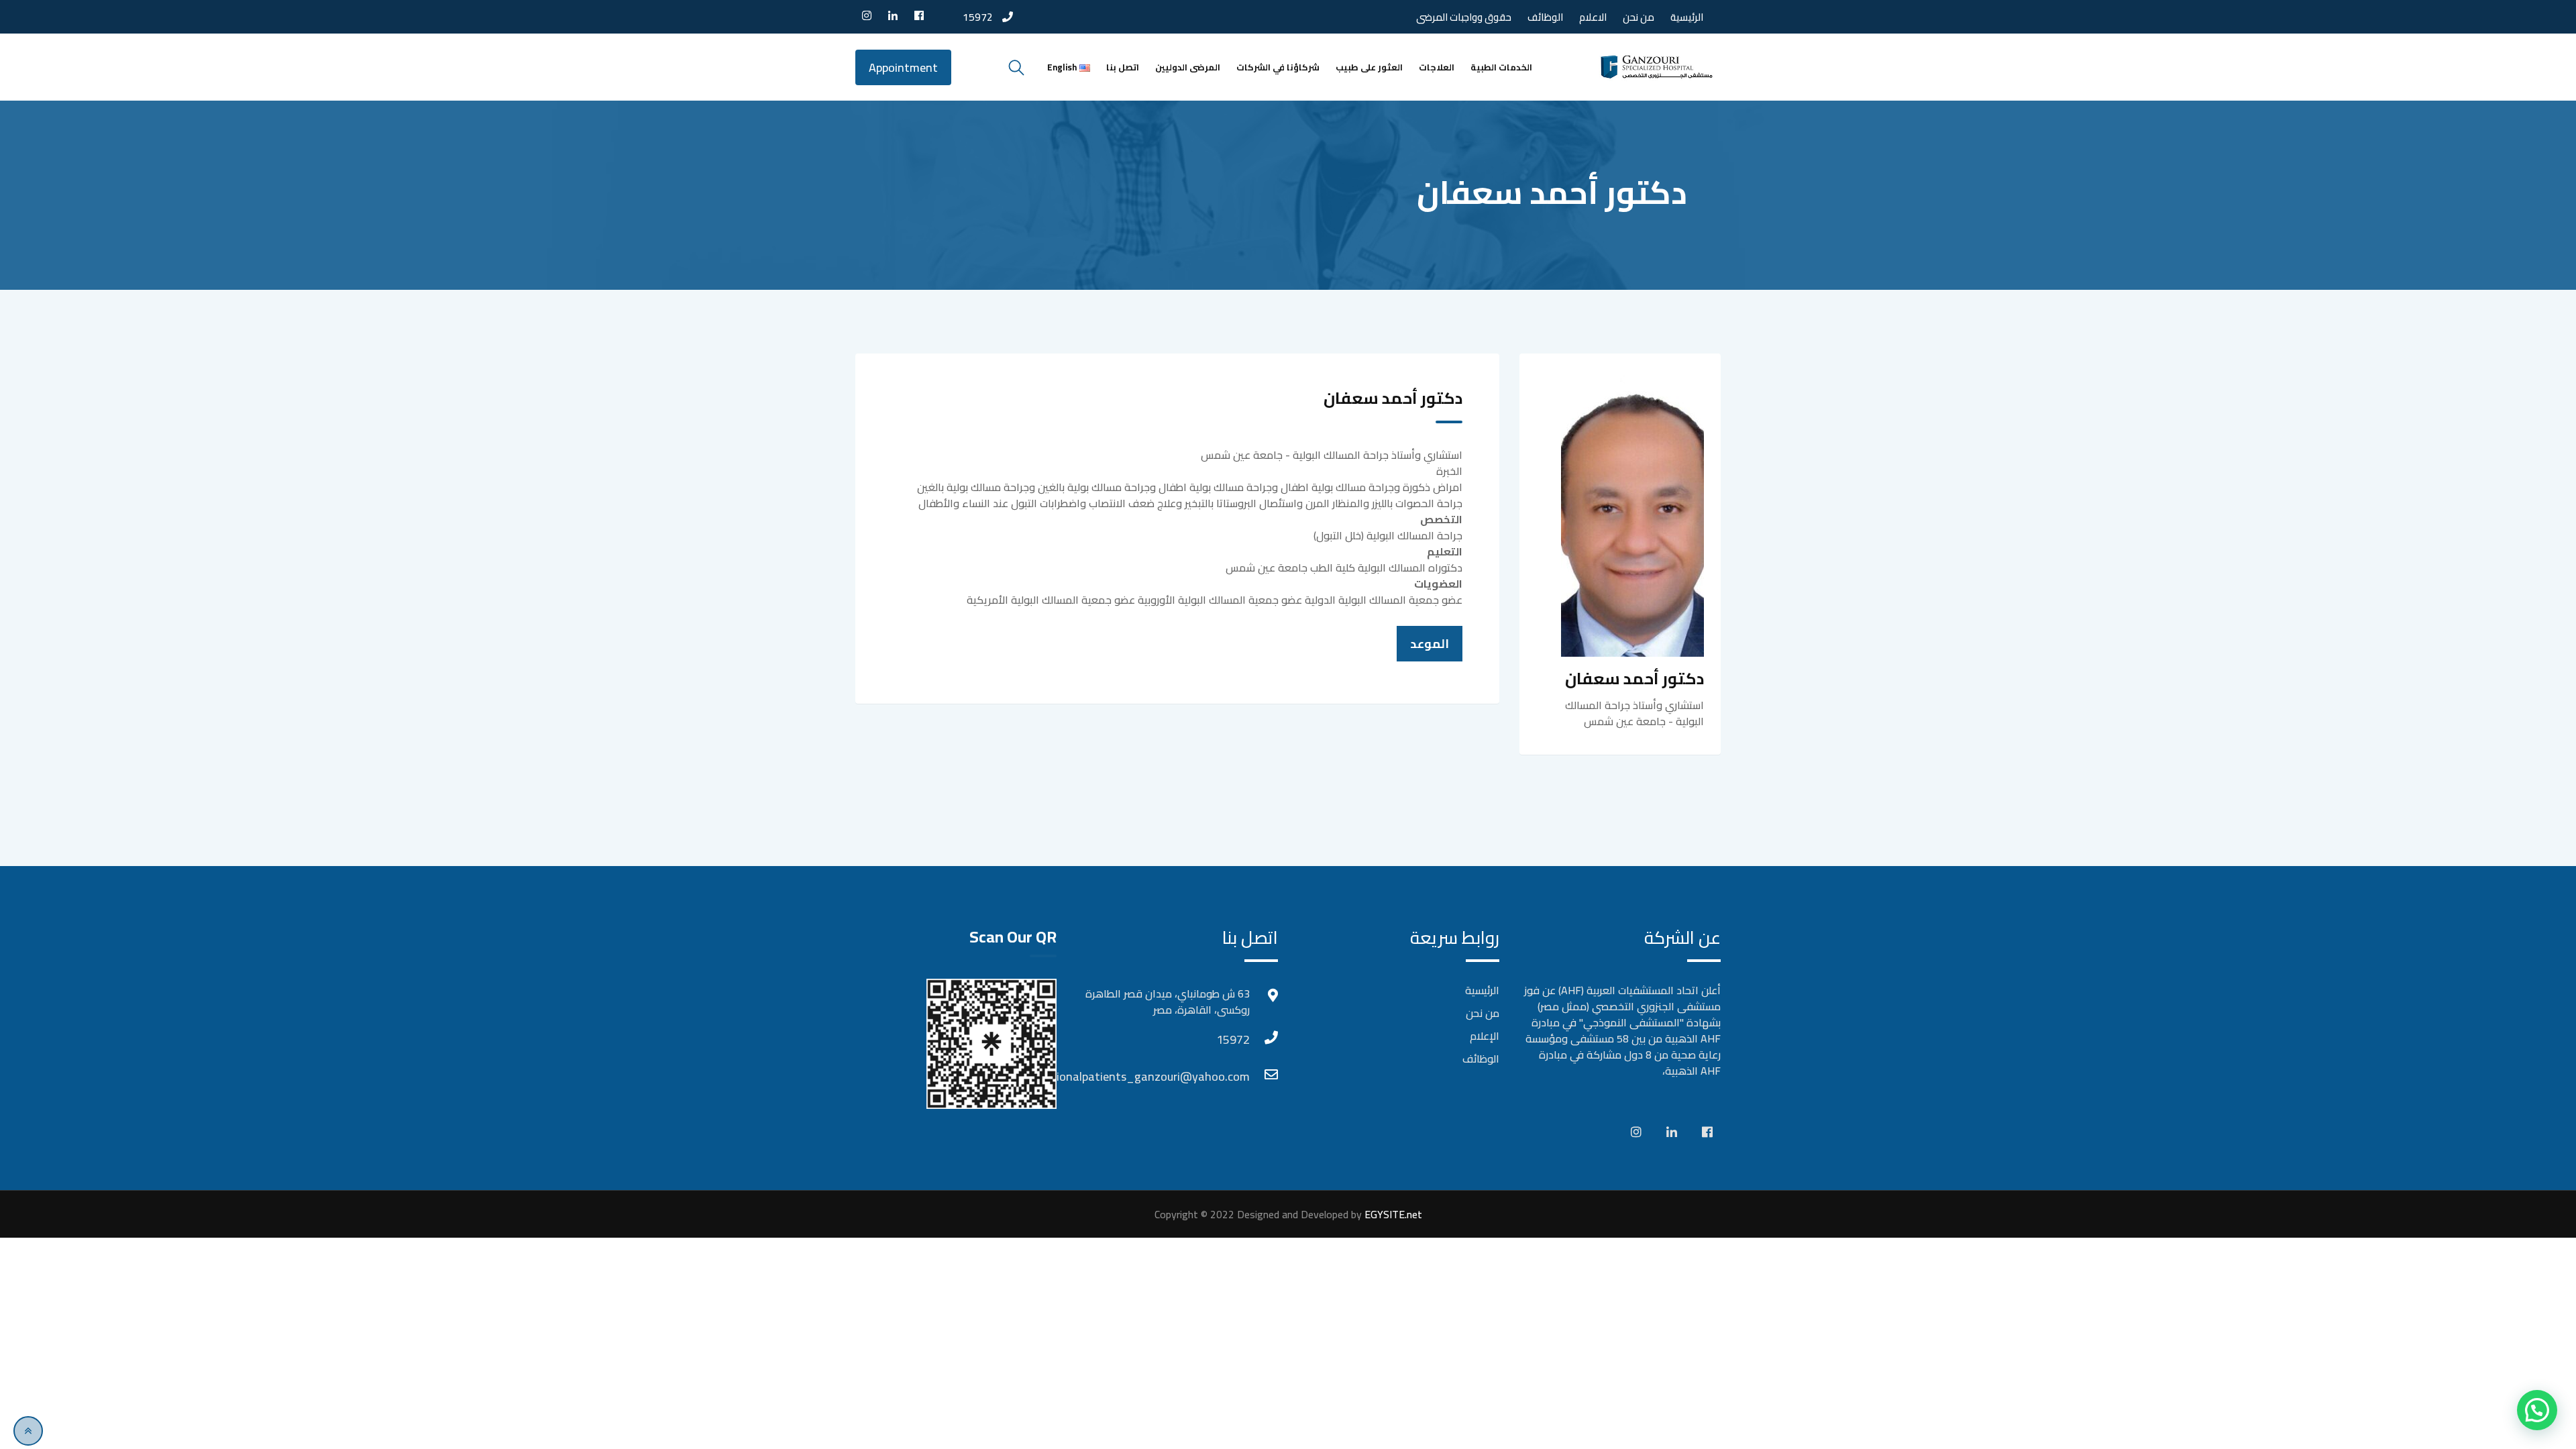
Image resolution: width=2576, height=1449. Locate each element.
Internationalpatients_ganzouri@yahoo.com (1236, 1076)
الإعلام (1485, 1036)
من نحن (1639, 17)
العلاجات (1437, 67)
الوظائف (1545, 17)
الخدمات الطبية (1501, 67)
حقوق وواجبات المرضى (1464, 17)
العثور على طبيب (1369, 67)
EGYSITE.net (1392, 1214)
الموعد (1430, 644)
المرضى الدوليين (1188, 67)
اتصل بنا (1123, 67)
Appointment (903, 67)
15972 (978, 17)
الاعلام (1593, 17)
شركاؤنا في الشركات (1278, 67)
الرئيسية (1687, 17)
